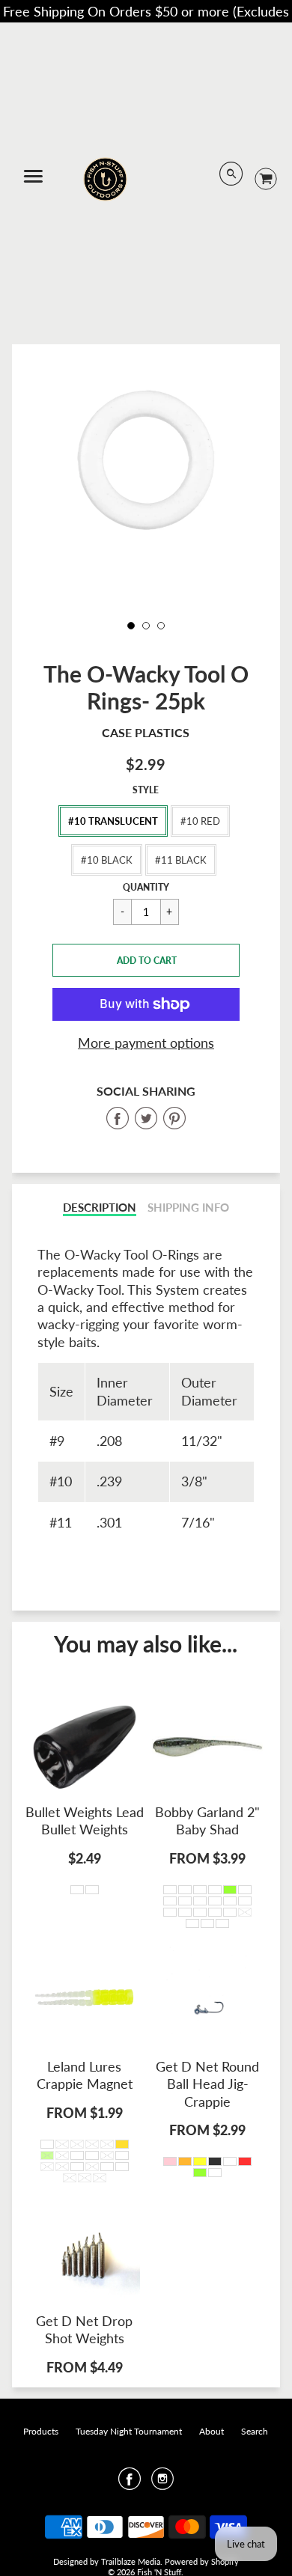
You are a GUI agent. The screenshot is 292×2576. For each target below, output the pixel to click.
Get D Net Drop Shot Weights (84, 2329)
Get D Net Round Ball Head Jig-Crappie (207, 2084)
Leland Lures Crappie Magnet (85, 2075)
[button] (146, 960)
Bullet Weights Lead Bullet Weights (85, 1820)
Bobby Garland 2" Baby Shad (207, 1820)
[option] (146, 460)
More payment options (146, 1043)
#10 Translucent (113, 821)
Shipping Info (188, 1208)
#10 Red (200, 821)
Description (100, 1208)
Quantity (146, 887)
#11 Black (181, 860)
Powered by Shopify (202, 2561)
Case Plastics (146, 732)
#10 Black (107, 860)
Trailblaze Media (131, 2561)
